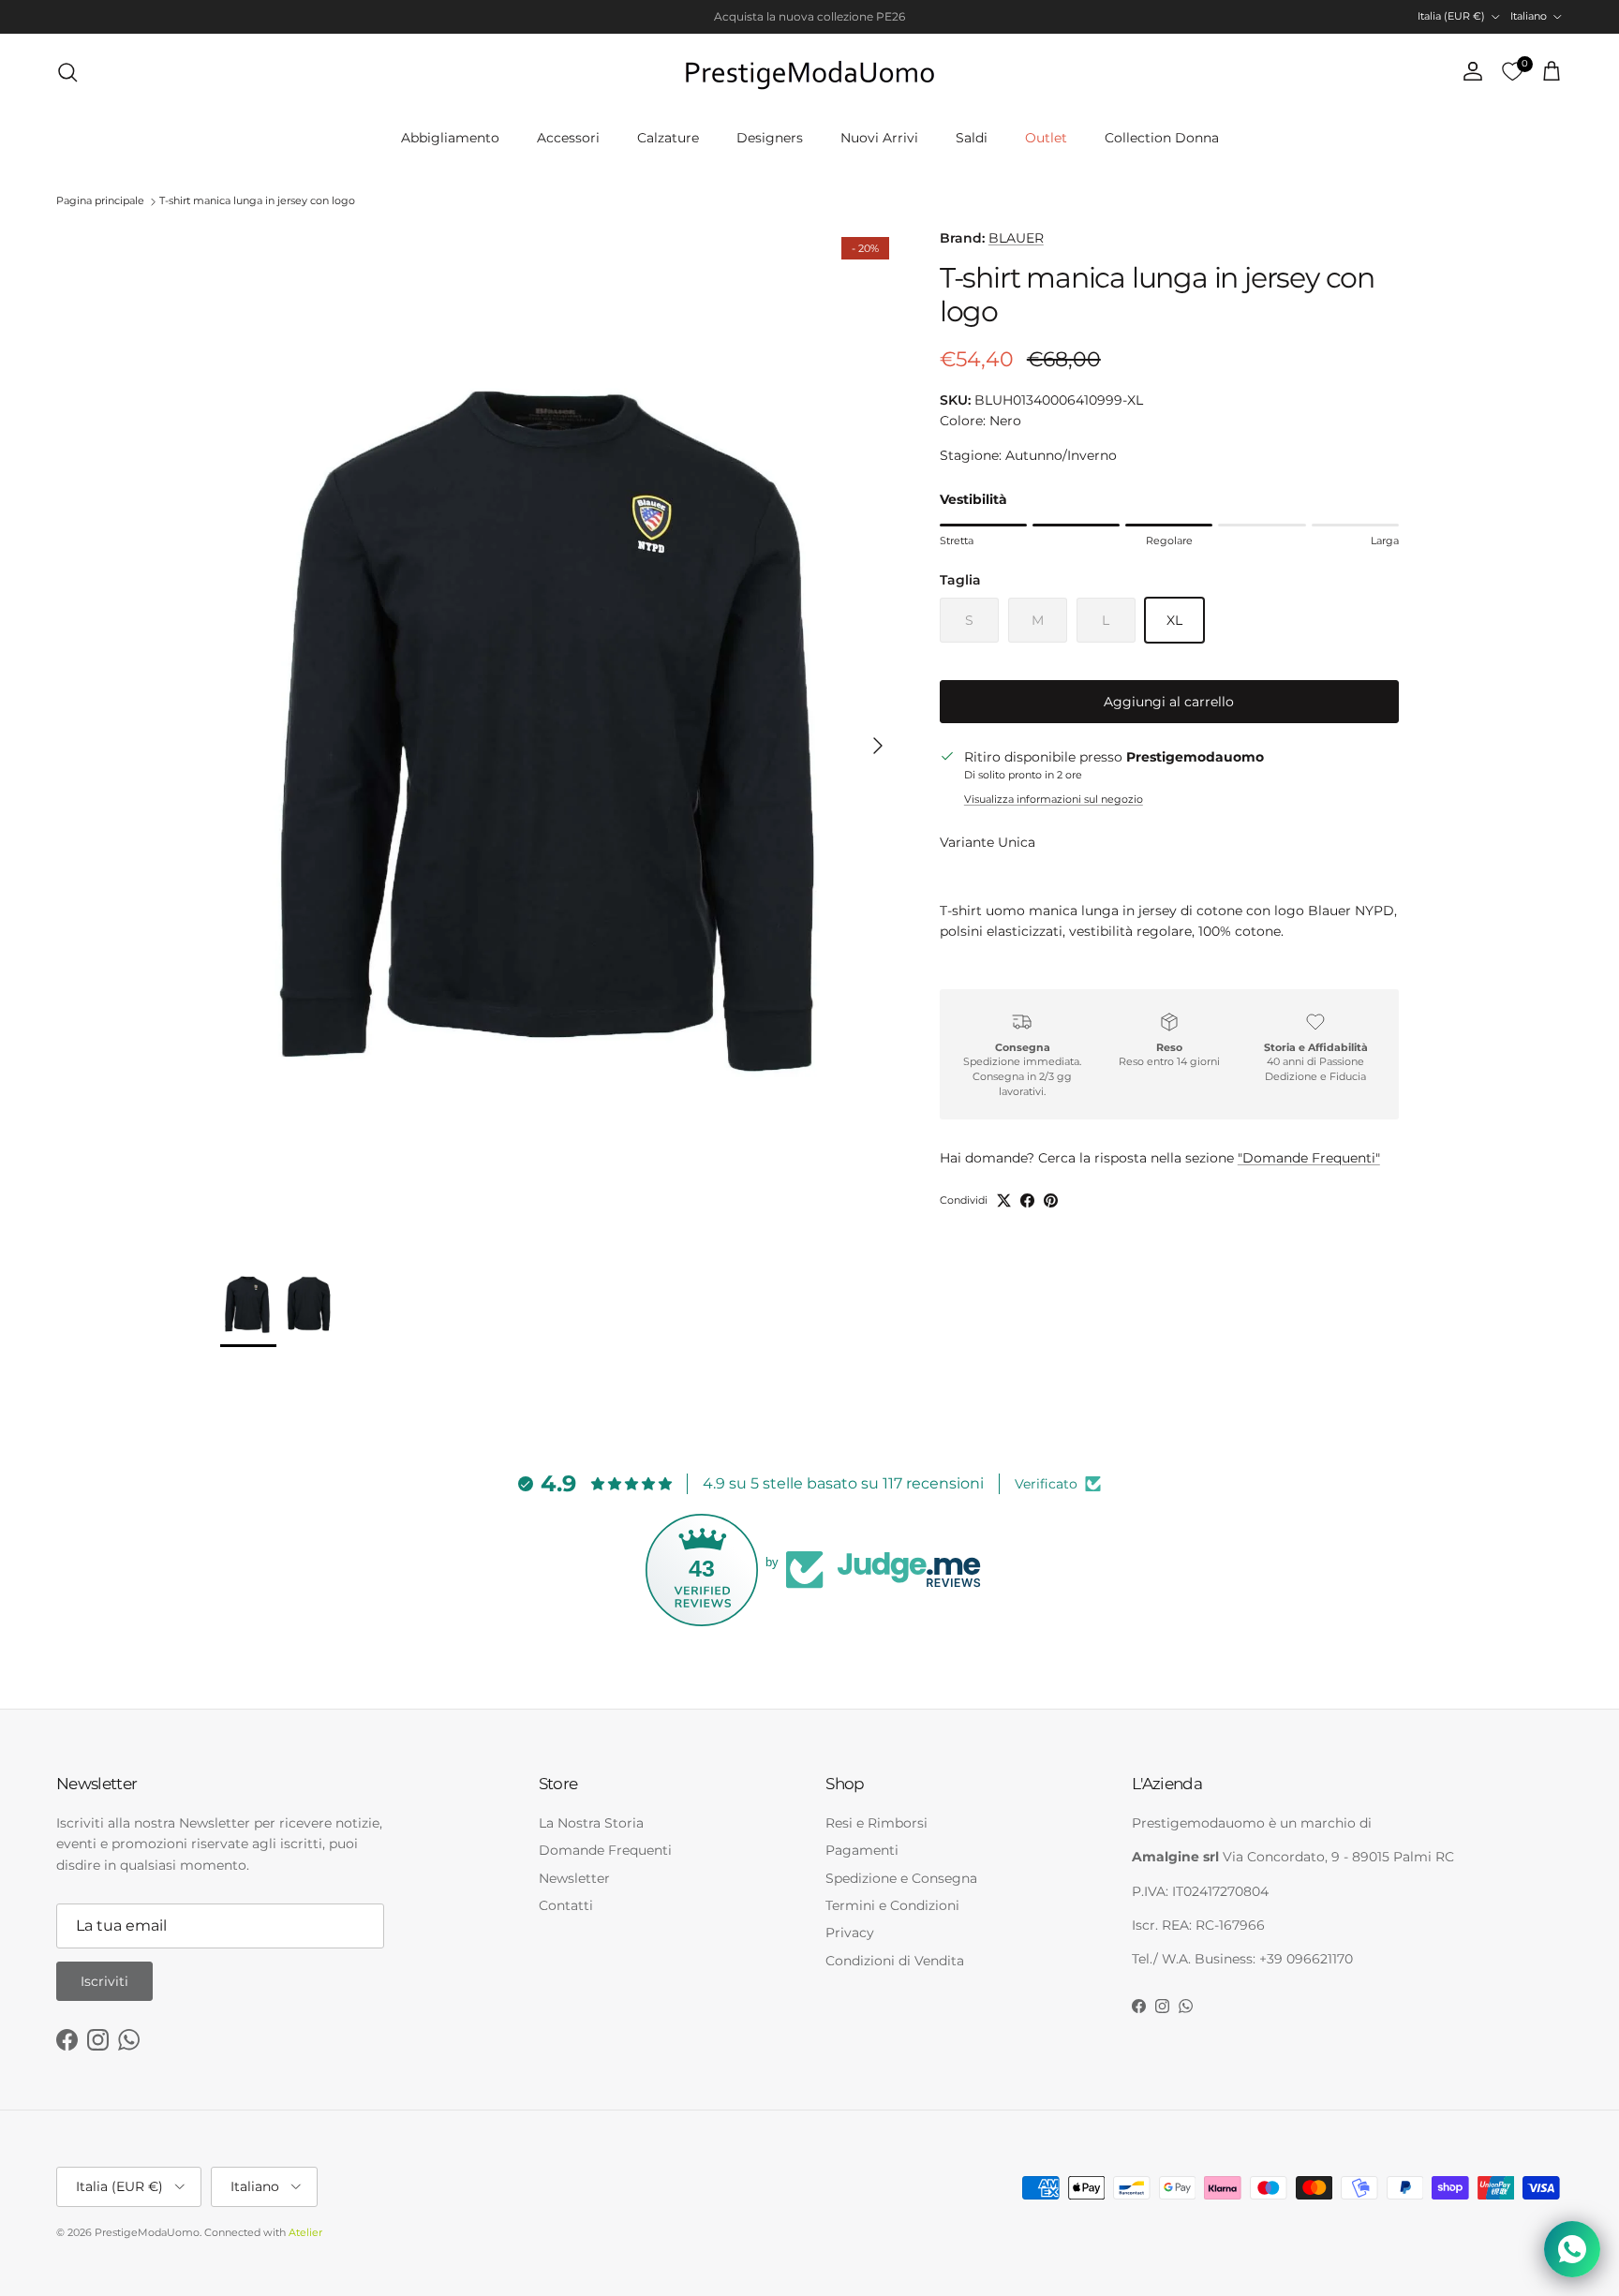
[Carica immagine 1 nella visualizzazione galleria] (559, 736)
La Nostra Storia (591, 1823)
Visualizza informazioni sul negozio (1054, 799)
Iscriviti (104, 1981)
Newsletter (574, 1878)
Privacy (850, 1933)
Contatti (566, 1905)
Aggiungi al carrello (1169, 702)
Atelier (305, 2232)
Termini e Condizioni (892, 1905)
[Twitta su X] (1004, 1200)
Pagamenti (862, 1850)
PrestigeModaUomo (147, 2232)
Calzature (668, 138)
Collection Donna (1162, 138)
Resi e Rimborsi (876, 1823)
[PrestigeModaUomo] (809, 72)
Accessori (568, 138)
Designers (770, 138)
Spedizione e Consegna (901, 1878)
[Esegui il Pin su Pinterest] (1051, 1200)
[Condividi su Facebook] (1027, 1200)
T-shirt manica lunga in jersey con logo (257, 201)
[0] (1512, 72)
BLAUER (1016, 238)
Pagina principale (100, 201)
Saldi (972, 138)
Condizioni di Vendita (895, 1961)
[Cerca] (67, 72)
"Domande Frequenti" (1309, 1158)
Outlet (1046, 138)
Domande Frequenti (605, 1850)
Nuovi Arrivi (879, 138)
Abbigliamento (450, 138)
